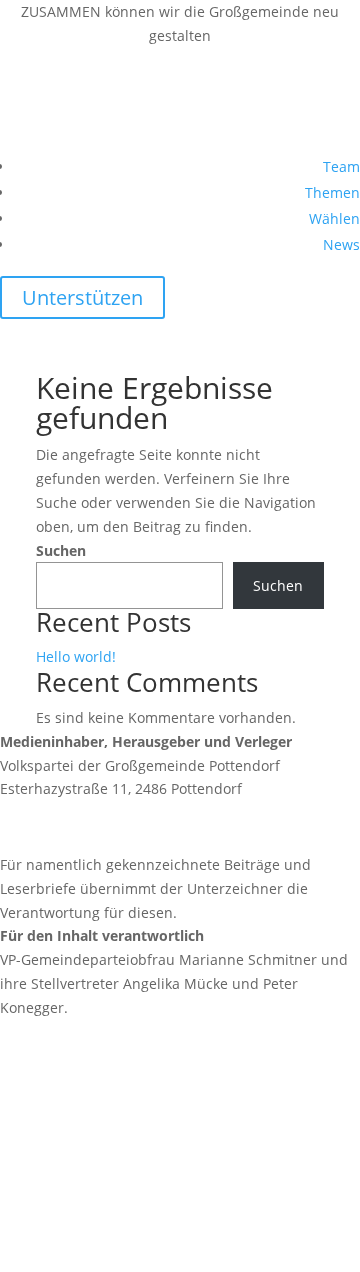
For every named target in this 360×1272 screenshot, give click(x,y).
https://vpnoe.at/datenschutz (97, 1211)
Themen (332, 192)
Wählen (334, 218)
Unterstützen (82, 297)
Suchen (61, 550)
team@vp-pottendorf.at (124, 826)
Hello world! (76, 656)
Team (341, 166)
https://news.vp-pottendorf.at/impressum (139, 1078)
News (341, 244)
